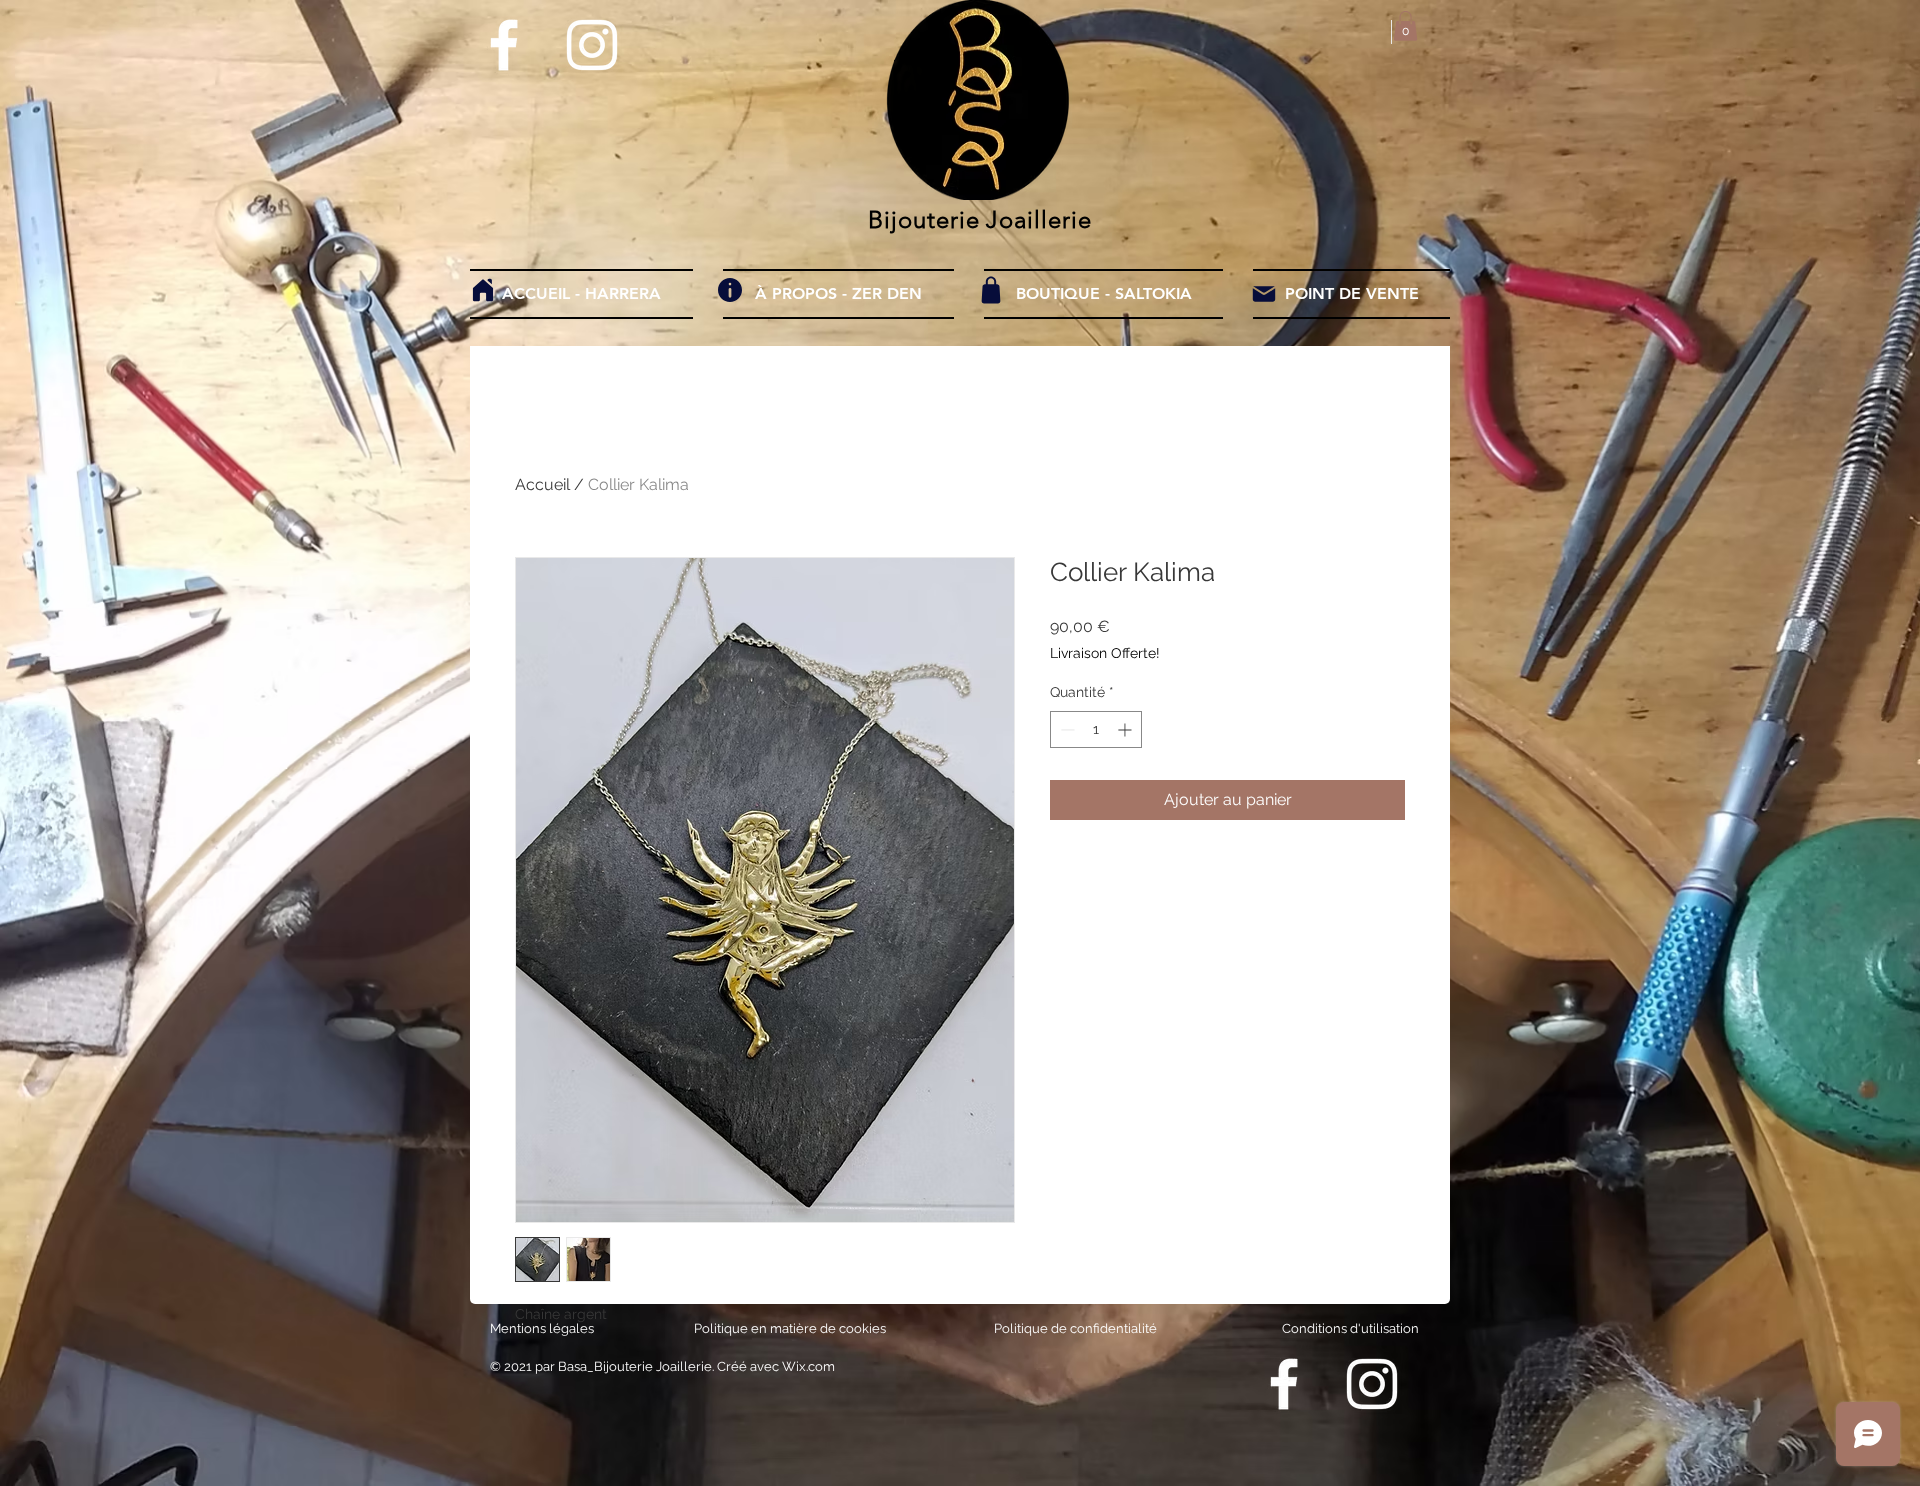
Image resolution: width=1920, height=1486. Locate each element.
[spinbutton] (1096, 729)
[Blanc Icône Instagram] (592, 45)
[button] (1405, 26)
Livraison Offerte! (1105, 653)
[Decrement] (1065, 729)
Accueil (542, 484)
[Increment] (1126, 729)
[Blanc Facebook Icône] (504, 45)
